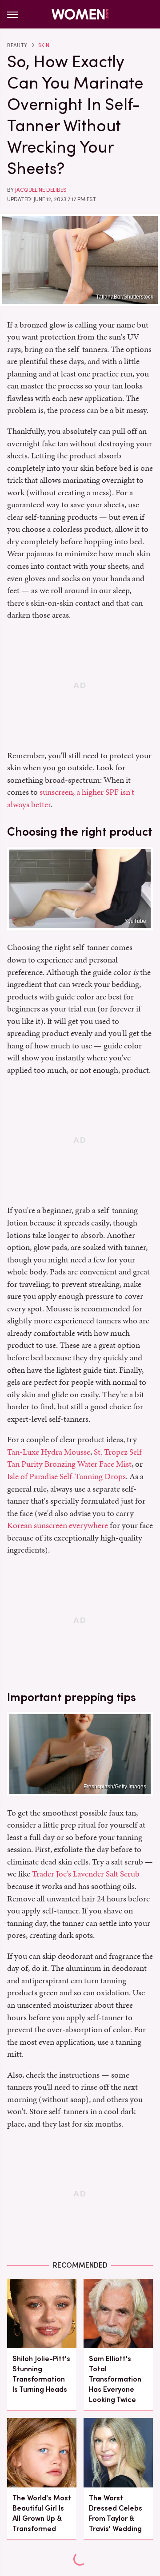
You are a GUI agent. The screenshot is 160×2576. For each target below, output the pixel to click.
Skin (44, 45)
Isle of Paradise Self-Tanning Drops (66, 1476)
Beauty (17, 45)
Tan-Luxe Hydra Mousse (49, 1452)
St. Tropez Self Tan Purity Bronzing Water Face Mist (74, 1458)
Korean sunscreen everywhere (58, 1525)
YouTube (135, 921)
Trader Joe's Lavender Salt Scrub (86, 1874)
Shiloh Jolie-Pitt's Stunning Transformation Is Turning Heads (41, 2374)
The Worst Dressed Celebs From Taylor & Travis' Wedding (116, 2513)
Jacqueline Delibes (41, 190)
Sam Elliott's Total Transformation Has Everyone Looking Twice (115, 2379)
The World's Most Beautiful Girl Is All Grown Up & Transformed (42, 2513)
